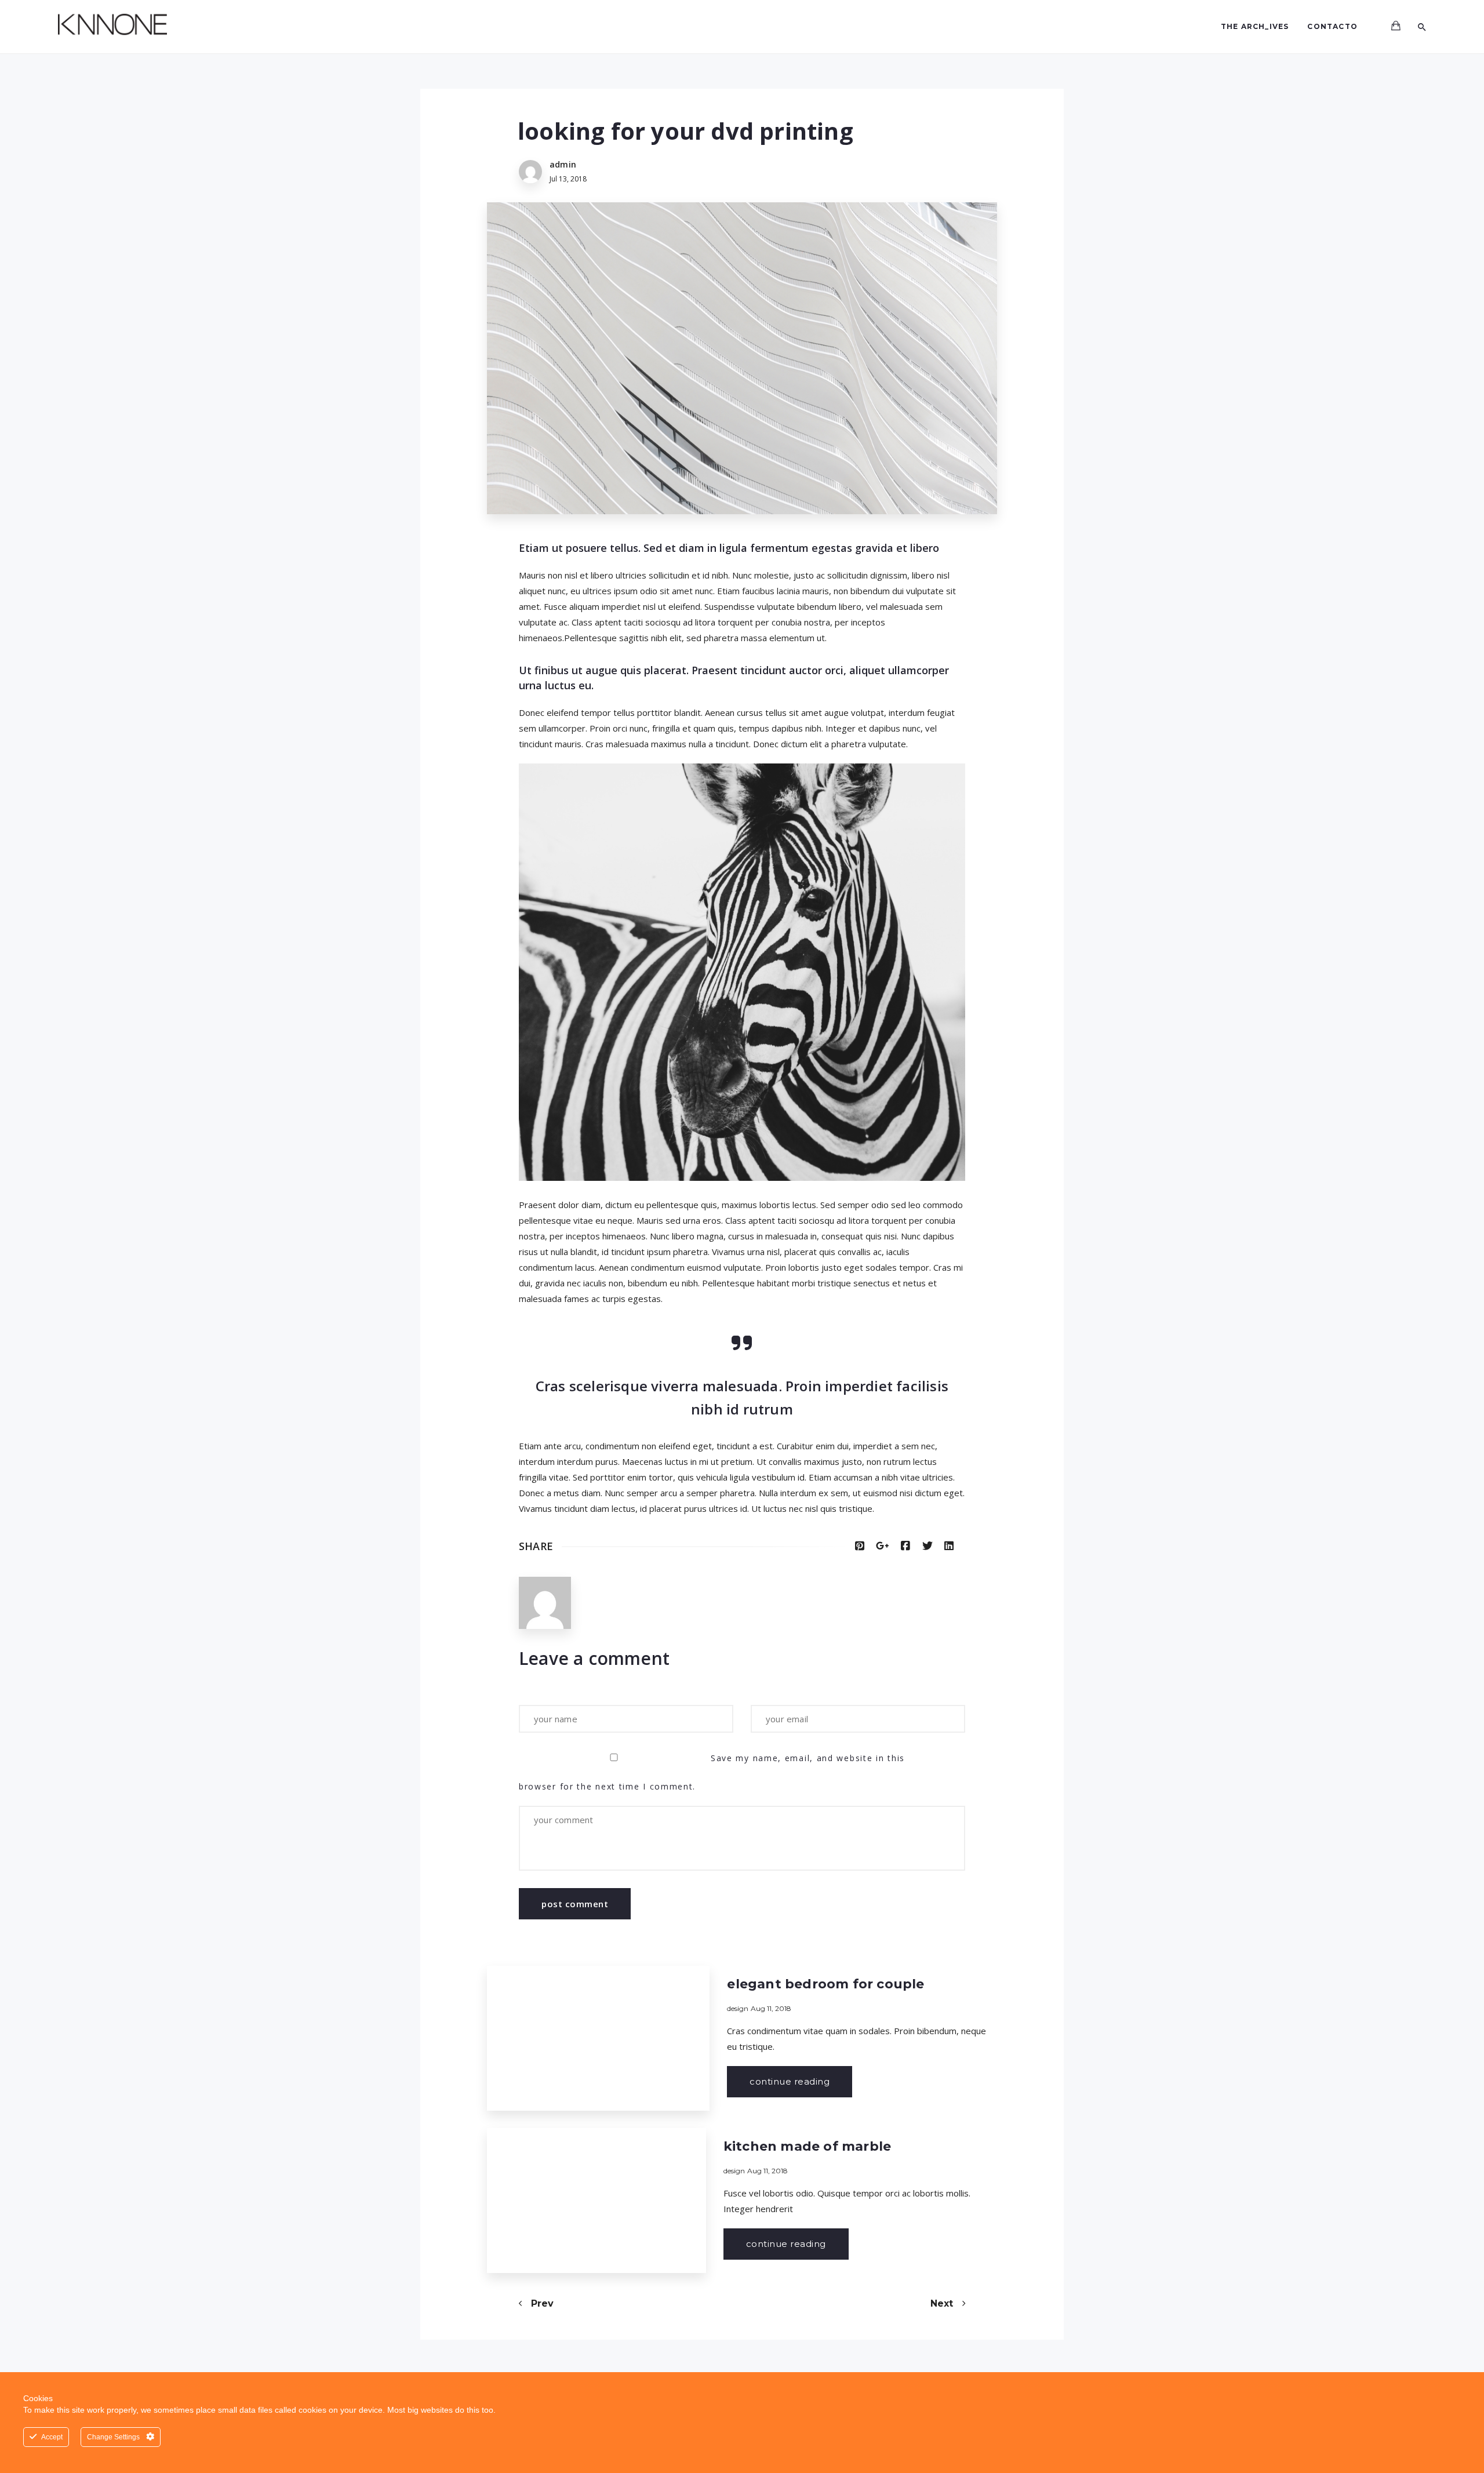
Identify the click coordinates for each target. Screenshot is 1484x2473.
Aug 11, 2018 (771, 2008)
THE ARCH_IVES (1255, 26)
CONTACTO (1332, 26)
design (738, 2008)
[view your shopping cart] (1396, 26)
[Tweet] (927, 1546)
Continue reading (790, 2081)
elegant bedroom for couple (825, 1984)
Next (943, 2303)
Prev (541, 2303)
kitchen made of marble (807, 2146)
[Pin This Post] (860, 1546)
